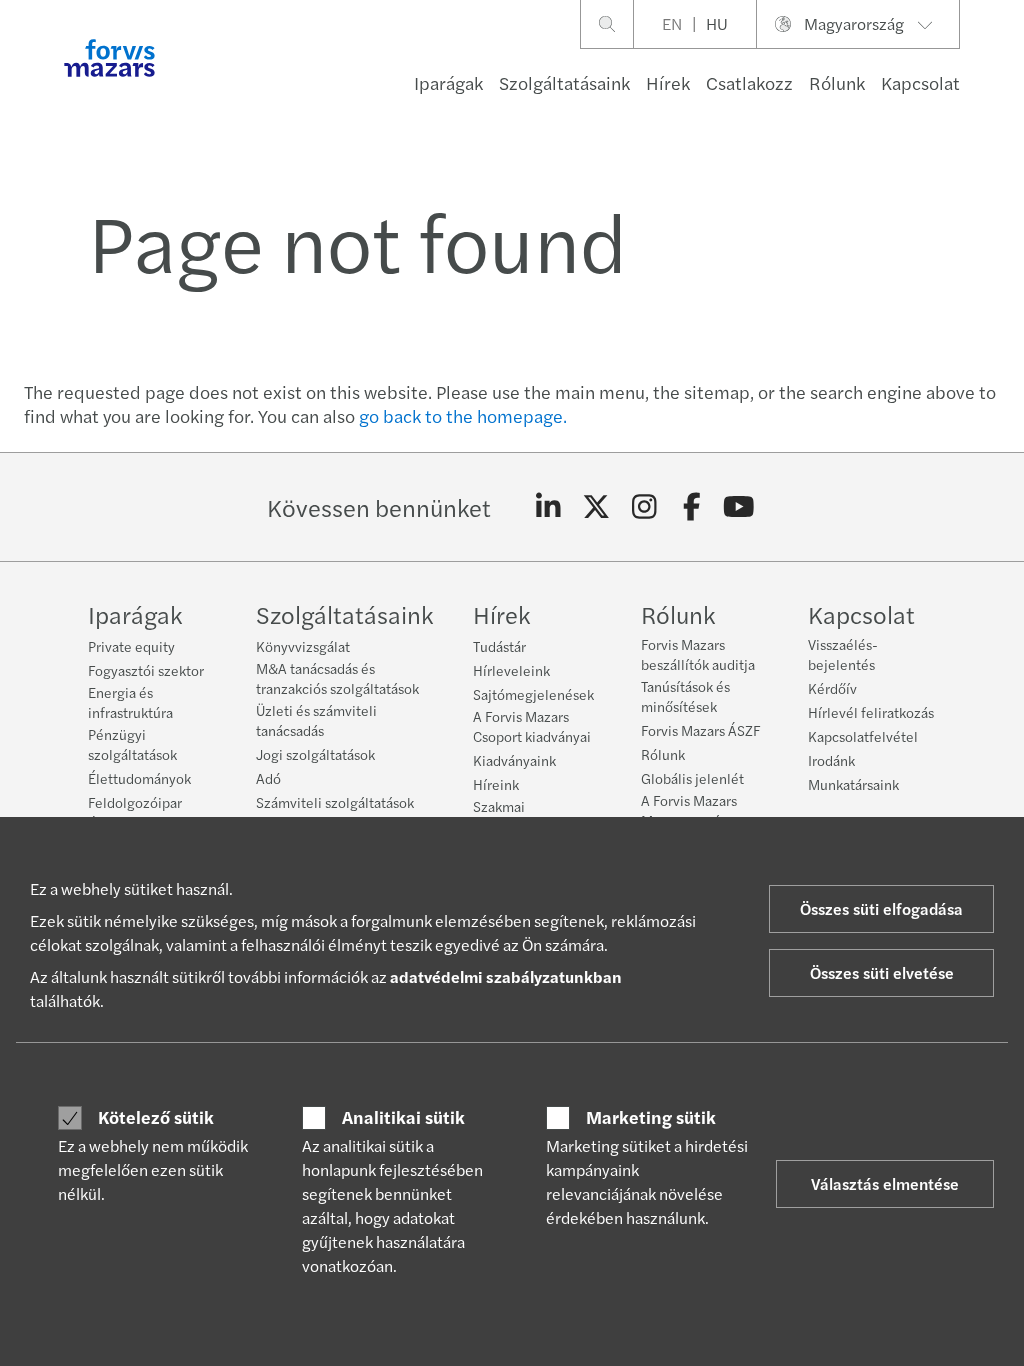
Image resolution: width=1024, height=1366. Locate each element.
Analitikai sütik (403, 1117)
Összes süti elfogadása (881, 908)
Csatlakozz (749, 82)
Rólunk (837, 82)
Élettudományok (139, 778)
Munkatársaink (853, 784)
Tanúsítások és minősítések (685, 696)
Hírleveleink (511, 670)
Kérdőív (832, 688)
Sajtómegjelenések (533, 694)
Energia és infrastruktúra (130, 702)
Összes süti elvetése (882, 972)
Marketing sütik (651, 1117)
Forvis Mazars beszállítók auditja (698, 654)
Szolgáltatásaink (564, 82)
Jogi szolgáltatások (315, 754)
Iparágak (448, 82)
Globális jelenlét (692, 778)
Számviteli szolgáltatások (335, 802)
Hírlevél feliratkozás (871, 712)
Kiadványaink (514, 760)
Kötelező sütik (156, 1117)
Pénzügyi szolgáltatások (132, 744)
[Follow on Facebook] (691, 507)
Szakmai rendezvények (517, 816)
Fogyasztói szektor (146, 670)
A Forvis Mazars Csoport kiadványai (532, 726)
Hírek (668, 82)
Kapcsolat (920, 82)
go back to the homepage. (463, 415)
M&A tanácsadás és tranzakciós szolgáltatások (337, 678)
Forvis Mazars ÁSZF (700, 730)
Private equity (131, 646)
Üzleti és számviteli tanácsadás (316, 720)
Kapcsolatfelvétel (863, 736)
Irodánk (831, 760)
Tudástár (499, 646)
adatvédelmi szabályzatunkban (506, 976)
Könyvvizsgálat (303, 646)
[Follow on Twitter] (596, 507)
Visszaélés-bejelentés (843, 654)
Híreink (496, 784)
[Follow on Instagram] (644, 507)
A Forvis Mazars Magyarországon (692, 810)
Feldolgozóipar (135, 802)
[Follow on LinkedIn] (548, 507)
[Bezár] (1002, 76)
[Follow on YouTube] (739, 507)
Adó (268, 778)
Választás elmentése (885, 1183)
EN (672, 23)
